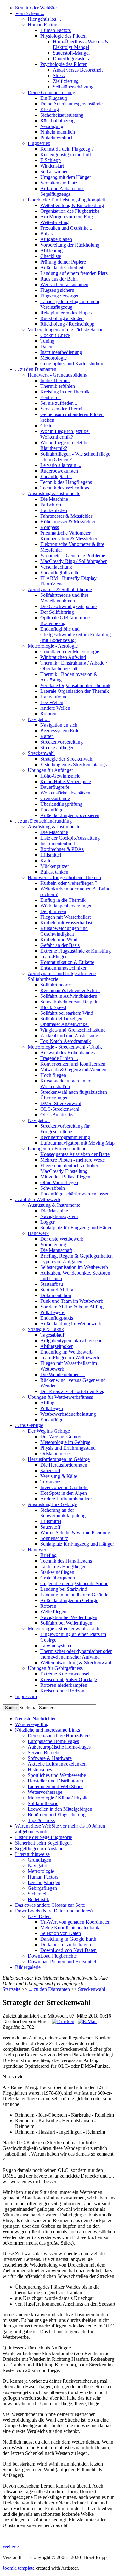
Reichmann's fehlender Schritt (70, 990)
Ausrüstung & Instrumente (54, 493)
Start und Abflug (57, 1290)
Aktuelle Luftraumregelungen (57, 1764)
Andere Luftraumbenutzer (66, 1499)
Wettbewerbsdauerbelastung (68, 1414)
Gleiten (48, 426)
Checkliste (51, 256)
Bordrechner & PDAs (62, 849)
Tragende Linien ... (59, 1058)
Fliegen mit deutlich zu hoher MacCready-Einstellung (69, 1168)
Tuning (47, 341)
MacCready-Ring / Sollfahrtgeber (73, 561)
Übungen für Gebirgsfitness (55, 1668)
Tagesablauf (52, 1335)
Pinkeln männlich (58, 132)
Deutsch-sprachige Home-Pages (59, 1736)
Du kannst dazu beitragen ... (68, 1945)
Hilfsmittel (51, 855)
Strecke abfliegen (57, 748)
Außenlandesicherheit (62, 267)
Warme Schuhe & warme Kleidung (75, 1533)
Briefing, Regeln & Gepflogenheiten (76, 1256)
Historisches (40, 1769)
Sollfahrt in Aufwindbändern (69, 996)
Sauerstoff (50, 1470)
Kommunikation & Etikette (67, 962)
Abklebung (51, 251)
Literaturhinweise (32, 1854)
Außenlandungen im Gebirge (69, 1600)
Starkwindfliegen (57, 1572)
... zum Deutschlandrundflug (43, 821)
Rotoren (48, 714)
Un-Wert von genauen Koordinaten (75, 1922)
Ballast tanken (54, 872)
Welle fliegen (53, 1612)
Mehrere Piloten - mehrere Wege (73, 1160)
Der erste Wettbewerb (62, 1239)
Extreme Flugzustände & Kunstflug (76, 951)
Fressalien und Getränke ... (67, 228)
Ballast (47, 234)
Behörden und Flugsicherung (57, 1815)
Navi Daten (39, 1916)
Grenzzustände (55, 798)
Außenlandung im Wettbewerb (71, 1324)
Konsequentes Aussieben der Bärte (75, 1154)
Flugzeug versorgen (60, 296)
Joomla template (19, 2568)
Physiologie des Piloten (63, 36)
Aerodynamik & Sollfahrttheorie (60, 589)
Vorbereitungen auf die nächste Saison (66, 330)
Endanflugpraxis (57, 1318)
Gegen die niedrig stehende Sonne (74, 1583)
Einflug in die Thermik (63, 900)
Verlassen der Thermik (63, 409)
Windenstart (52, 166)
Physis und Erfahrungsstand (68, 1448)
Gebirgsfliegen (42, 1888)
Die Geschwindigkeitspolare (68, 606)
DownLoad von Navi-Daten (68, 1950)
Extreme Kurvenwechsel (65, 1674)
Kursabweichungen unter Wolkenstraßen (65, 1084)
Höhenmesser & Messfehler (68, 522)
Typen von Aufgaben (61, 1261)
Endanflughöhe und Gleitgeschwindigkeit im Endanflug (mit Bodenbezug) (76, 635)
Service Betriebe (44, 1753)
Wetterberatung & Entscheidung (72, 205)
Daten (46, 347)
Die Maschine (54, 499)
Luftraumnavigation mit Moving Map (77, 1143)
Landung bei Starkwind (64, 1589)
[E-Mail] (87, 2021)
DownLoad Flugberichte (52, 1956)
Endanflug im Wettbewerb (66, 1352)
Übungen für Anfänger (50, 770)
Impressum (26, 1696)
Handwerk (38, 1233)
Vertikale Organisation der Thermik (75, 685)
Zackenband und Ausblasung (69, 1036)
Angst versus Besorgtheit (78, 70)
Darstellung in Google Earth (68, 1939)
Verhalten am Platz (59, 183)
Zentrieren (51, 397)
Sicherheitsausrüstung (62, 115)
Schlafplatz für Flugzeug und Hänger (77, 1228)
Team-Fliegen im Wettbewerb (70, 1357)
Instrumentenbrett (58, 844)
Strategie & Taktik (46, 1329)
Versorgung (52, 126)
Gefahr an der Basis (60, 945)
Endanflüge (52, 810)
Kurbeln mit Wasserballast (66, 923)
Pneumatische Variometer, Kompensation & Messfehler (69, 536)
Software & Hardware (50, 1758)
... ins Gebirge (29, 1425)
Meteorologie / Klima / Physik (58, 1798)
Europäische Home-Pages (53, 1741)
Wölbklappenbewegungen (66, 906)
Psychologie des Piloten (64, 64)
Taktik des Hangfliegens (64, 1566)
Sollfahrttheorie (56, 985)
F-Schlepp (51, 160)
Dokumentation (56, 1295)
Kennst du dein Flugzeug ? (67, 149)
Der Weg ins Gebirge (49, 1431)
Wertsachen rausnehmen (64, 284)
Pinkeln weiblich (57, 138)
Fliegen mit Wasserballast (65, 917)
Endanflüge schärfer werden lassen (75, 1194)
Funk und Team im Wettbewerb (72, 1301)
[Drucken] (63, 2021)
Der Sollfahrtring (57, 612)
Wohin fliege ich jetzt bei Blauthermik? (65, 445)
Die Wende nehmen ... (62, 1374)
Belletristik (38, 1899)
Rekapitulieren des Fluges (66, 313)
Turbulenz (50, 1482)
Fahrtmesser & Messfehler (66, 516)
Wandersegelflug (32, 1724)
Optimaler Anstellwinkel (65, 1024)
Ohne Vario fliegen (59, 1182)
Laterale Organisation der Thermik (75, 691)
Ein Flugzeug (54, 98)
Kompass (50, 527)
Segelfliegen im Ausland (39, 1849)
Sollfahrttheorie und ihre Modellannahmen (64, 598)
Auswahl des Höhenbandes (67, 1053)
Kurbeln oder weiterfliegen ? (69, 883)
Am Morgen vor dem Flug (67, 217)
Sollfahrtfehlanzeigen (61, 1019)
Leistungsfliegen (44, 1882)
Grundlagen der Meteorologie (70, 652)
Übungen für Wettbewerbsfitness (60, 1397)
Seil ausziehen (54, 171)
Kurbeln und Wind (59, 940)
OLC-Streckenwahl (60, 1109)
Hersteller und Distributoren (55, 1781)
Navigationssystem (59, 1216)
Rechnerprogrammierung (65, 1137)
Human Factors (43, 25)
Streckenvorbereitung (62, 742)
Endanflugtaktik (56, 476)
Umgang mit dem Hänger (66, 177)
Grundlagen (39, 1860)
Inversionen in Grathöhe (64, 1487)
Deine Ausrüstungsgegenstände (71, 104)
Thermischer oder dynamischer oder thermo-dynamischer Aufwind (76, 1654)
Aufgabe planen (56, 239)
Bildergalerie (28, 1967)
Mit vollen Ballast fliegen (65, 1177)
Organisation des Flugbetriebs (70, 211)
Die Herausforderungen (64, 1465)
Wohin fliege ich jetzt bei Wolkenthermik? (65, 434)
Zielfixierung (66, 81)
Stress (59, 75)
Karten (47, 736)
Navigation (39, 719)
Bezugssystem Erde (60, 731)
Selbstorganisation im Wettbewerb (74, 1267)
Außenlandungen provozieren (70, 815)
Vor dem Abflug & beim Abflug (72, 1307)
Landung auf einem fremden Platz (74, 273)
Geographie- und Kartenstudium (72, 363)
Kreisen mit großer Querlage (69, 1679)
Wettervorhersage (45, 1792)
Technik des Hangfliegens (66, 482)
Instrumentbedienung (61, 352)
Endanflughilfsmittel (60, 572)
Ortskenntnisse (55, 1454)
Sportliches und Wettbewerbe (57, 1775)
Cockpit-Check (55, 335)
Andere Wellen (55, 708)
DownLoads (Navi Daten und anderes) (54, 1911)
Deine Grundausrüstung (51, 92)
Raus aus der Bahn (59, 279)
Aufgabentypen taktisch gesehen (73, 1341)
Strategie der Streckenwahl (67, 759)
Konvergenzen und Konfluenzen (73, 1064)
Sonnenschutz (54, 1538)
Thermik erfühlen (58, 386)
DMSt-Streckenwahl (61, 1103)
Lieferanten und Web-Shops (56, 1786)
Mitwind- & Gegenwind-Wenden (73, 1069)
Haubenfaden (54, 510)
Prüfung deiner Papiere (63, 262)
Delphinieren (53, 911)
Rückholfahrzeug (57, 121)
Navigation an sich (59, 725)
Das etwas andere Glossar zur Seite (50, 1905)
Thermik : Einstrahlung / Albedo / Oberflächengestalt (74, 666)
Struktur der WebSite (36, 8)
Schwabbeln (53, 1188)
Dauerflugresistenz (71, 59)
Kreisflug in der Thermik (65, 392)
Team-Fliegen (54, 957)
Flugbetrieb (39, 143)
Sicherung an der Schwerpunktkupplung (63, 1513)
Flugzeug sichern (57, 290)
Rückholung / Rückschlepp (67, 324)
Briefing (48, 1555)
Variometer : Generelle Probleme (73, 556)
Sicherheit (38, 1894)
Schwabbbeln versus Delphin (69, 1002)
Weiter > (11, 2547)
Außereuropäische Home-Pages (59, 1747)
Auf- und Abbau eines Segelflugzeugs (62, 191)
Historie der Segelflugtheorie (44, 1837)
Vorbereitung (53, 1245)
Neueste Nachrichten (36, 1719)
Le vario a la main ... (61, 465)
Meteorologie (53, 358)
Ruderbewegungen (59, 471)
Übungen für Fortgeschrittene (57, 1149)
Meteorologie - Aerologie (53, 646)
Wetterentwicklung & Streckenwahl (76, 1662)
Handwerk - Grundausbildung (58, 375)
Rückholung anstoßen (62, 318)
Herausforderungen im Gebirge (59, 1459)
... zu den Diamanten (36, 369)
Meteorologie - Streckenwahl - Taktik (65, 1047)
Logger (48, 1222)
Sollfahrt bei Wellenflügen (66, 1623)
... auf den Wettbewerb (38, 1199)
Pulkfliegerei (53, 1312)
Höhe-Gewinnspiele (60, 776)
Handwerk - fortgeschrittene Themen (64, 877)
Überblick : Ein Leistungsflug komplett (66, 200)
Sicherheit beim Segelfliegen (43, 1843)
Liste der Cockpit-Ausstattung (70, 838)
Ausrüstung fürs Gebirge (52, 1504)
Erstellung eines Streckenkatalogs (73, 764)
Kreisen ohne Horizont (63, 1691)
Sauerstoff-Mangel (71, 53)
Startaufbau (52, 1284)
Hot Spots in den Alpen (64, 1493)
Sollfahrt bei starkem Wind (67, 1013)
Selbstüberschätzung (73, 87)
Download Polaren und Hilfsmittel (62, 1961)
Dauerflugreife (55, 787)
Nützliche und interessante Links (48, 1730)
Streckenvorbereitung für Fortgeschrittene (65, 1129)
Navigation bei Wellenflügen (69, 1617)
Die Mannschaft (56, 1250)
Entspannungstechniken (64, 968)
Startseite (11, 1989)
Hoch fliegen (53, 1075)
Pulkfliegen (52, 1408)
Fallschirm (51, 505)
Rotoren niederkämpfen (64, 1685)
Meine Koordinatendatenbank (70, 1928)
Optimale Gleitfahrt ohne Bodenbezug (65, 620)
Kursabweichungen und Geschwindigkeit (64, 931)
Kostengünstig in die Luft (66, 155)
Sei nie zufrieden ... (59, 403)
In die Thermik (55, 380)
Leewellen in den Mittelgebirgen (60, 1809)
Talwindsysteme (56, 1646)
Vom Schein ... (30, 13)
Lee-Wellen (52, 702)
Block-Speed (53, 1007)
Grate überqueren (58, 1578)
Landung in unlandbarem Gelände (74, 1595)
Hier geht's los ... (44, 19)
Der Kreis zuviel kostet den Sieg (72, 1391)
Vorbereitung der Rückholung (70, 245)
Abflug (47, 1403)
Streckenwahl (41, 753)
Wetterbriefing (54, 222)
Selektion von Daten (61, 1933)
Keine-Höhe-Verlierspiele (66, 781)
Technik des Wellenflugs (65, 488)
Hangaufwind (54, 697)
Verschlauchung (56, 567)
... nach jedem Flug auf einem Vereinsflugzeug (70, 304)
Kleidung (50, 109)
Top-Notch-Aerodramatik (66, 1041)
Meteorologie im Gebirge (65, 1442)
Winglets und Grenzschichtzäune (73, 1030)
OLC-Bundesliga (57, 1115)
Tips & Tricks (41, 1820)
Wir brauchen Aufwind (63, 657)
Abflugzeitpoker (56, 1346)
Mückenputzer (55, 866)
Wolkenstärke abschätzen (65, 793)
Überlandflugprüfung (61, 804)
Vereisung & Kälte (59, 1476)
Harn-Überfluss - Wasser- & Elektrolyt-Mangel (81, 44)
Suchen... (28, 1707)
